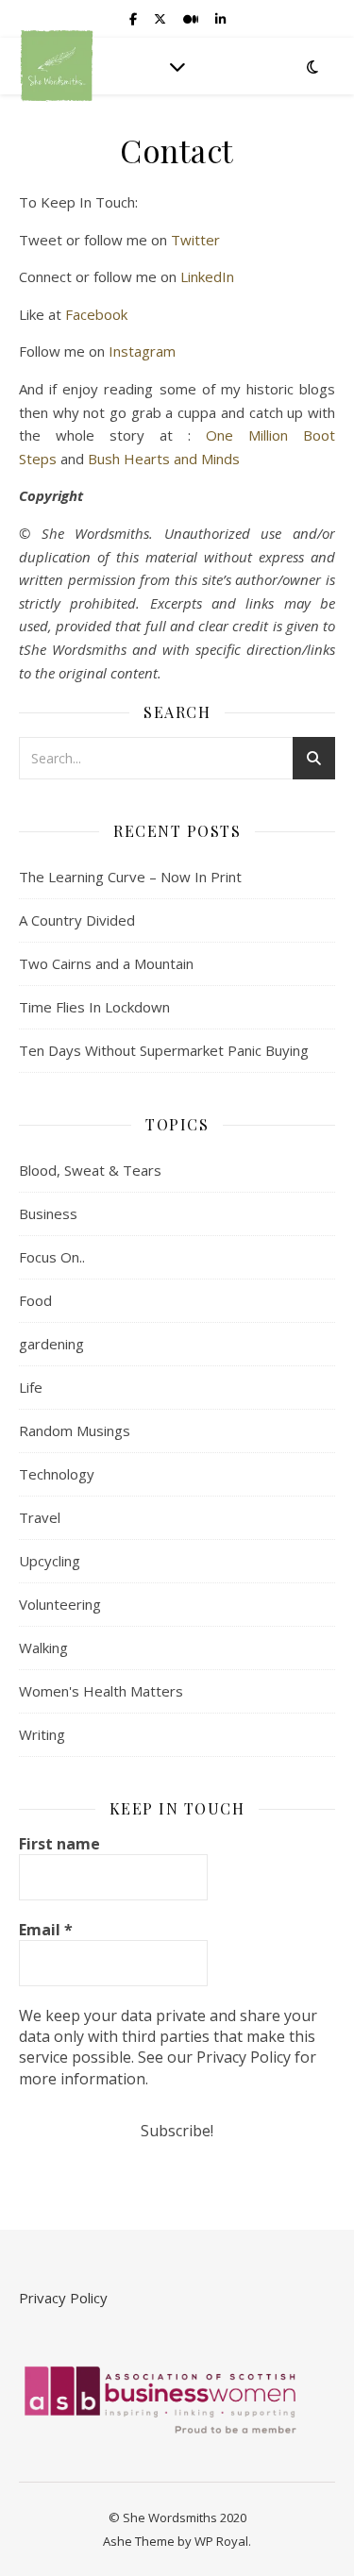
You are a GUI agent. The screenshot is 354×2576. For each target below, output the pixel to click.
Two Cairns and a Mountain (106, 963)
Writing (42, 1734)
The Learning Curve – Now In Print (130, 877)
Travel (40, 1517)
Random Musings (75, 1430)
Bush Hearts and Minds (164, 459)
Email (46, 1930)
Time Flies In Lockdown (94, 1007)
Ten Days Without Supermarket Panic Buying (164, 1050)
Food (35, 1300)
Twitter (195, 240)
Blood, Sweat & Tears (90, 1170)
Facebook (96, 314)
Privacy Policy (63, 2298)
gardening (51, 1344)
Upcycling (50, 1561)
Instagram (142, 351)
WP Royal (221, 2541)
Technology (57, 1474)
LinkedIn (207, 276)
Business (48, 1213)
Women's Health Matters (101, 1691)
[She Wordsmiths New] (57, 66)
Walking (43, 1648)
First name (59, 1844)
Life (31, 1387)
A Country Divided (77, 920)
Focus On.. (52, 1257)
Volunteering (60, 1604)
